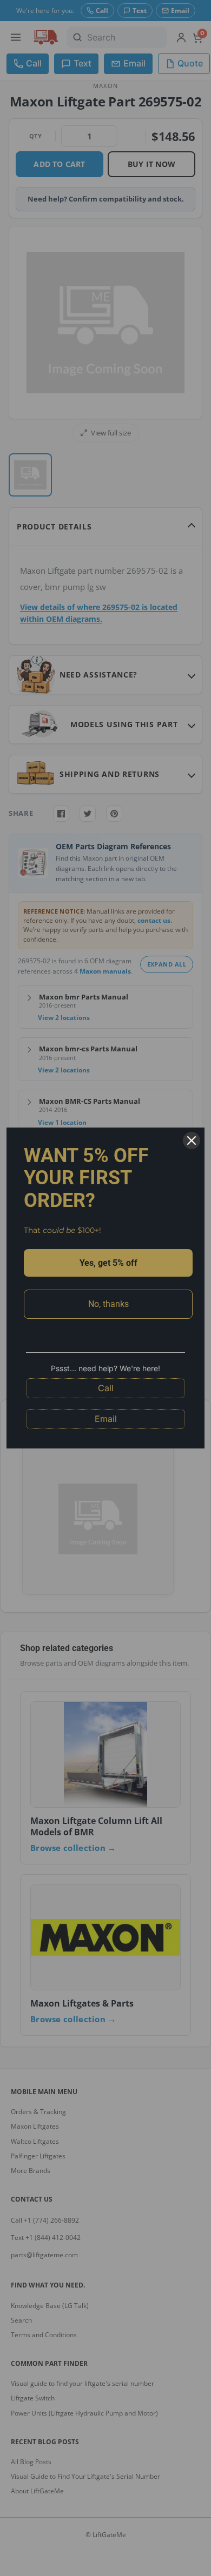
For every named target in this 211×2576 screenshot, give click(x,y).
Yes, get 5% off (108, 1263)
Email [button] (106, 1419)
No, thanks (108, 1304)
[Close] (192, 1141)
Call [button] (106, 1388)
